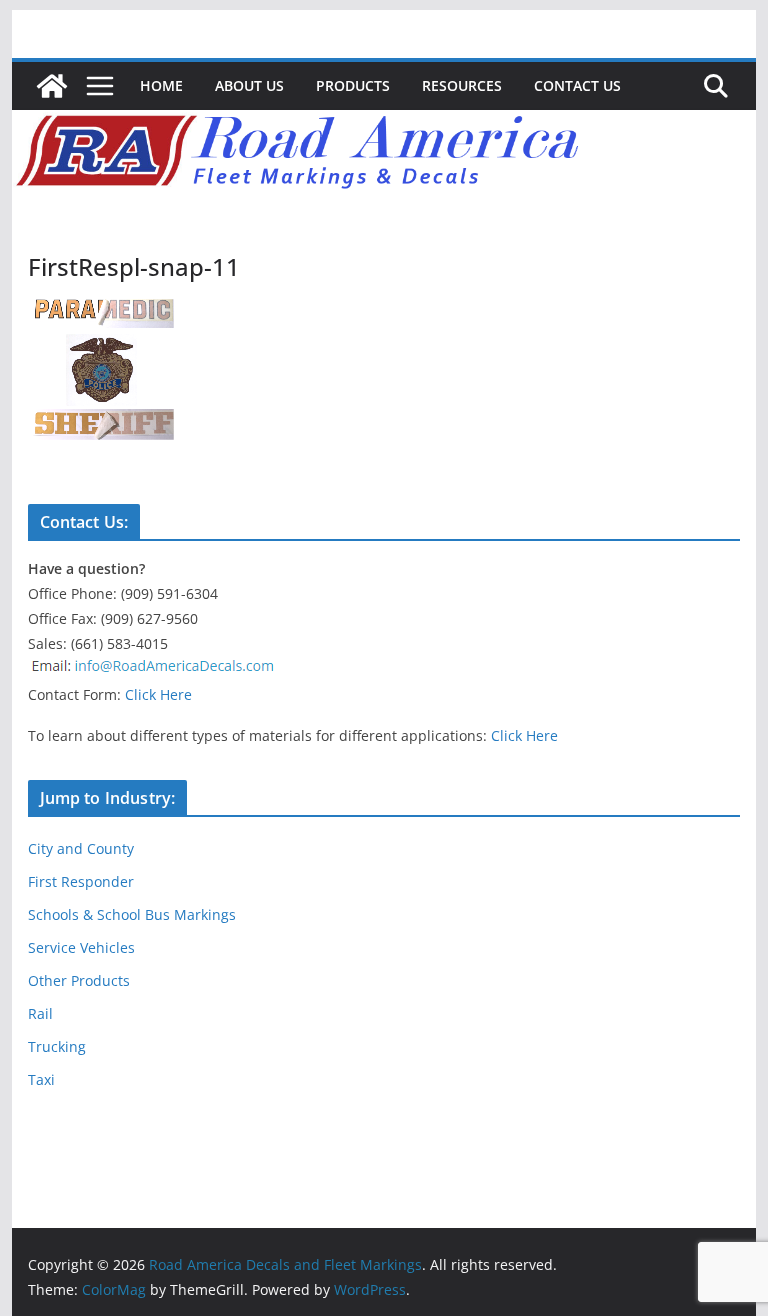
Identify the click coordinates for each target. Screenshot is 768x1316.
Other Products (79, 980)
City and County (81, 848)
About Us (249, 85)
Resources (462, 85)
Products (353, 85)
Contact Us (577, 85)
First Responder (81, 881)
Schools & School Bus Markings (132, 914)
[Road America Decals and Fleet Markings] (52, 86)
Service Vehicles (81, 947)
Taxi (41, 1079)
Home (161, 85)
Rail (40, 1013)
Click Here (158, 694)
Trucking (57, 1046)
